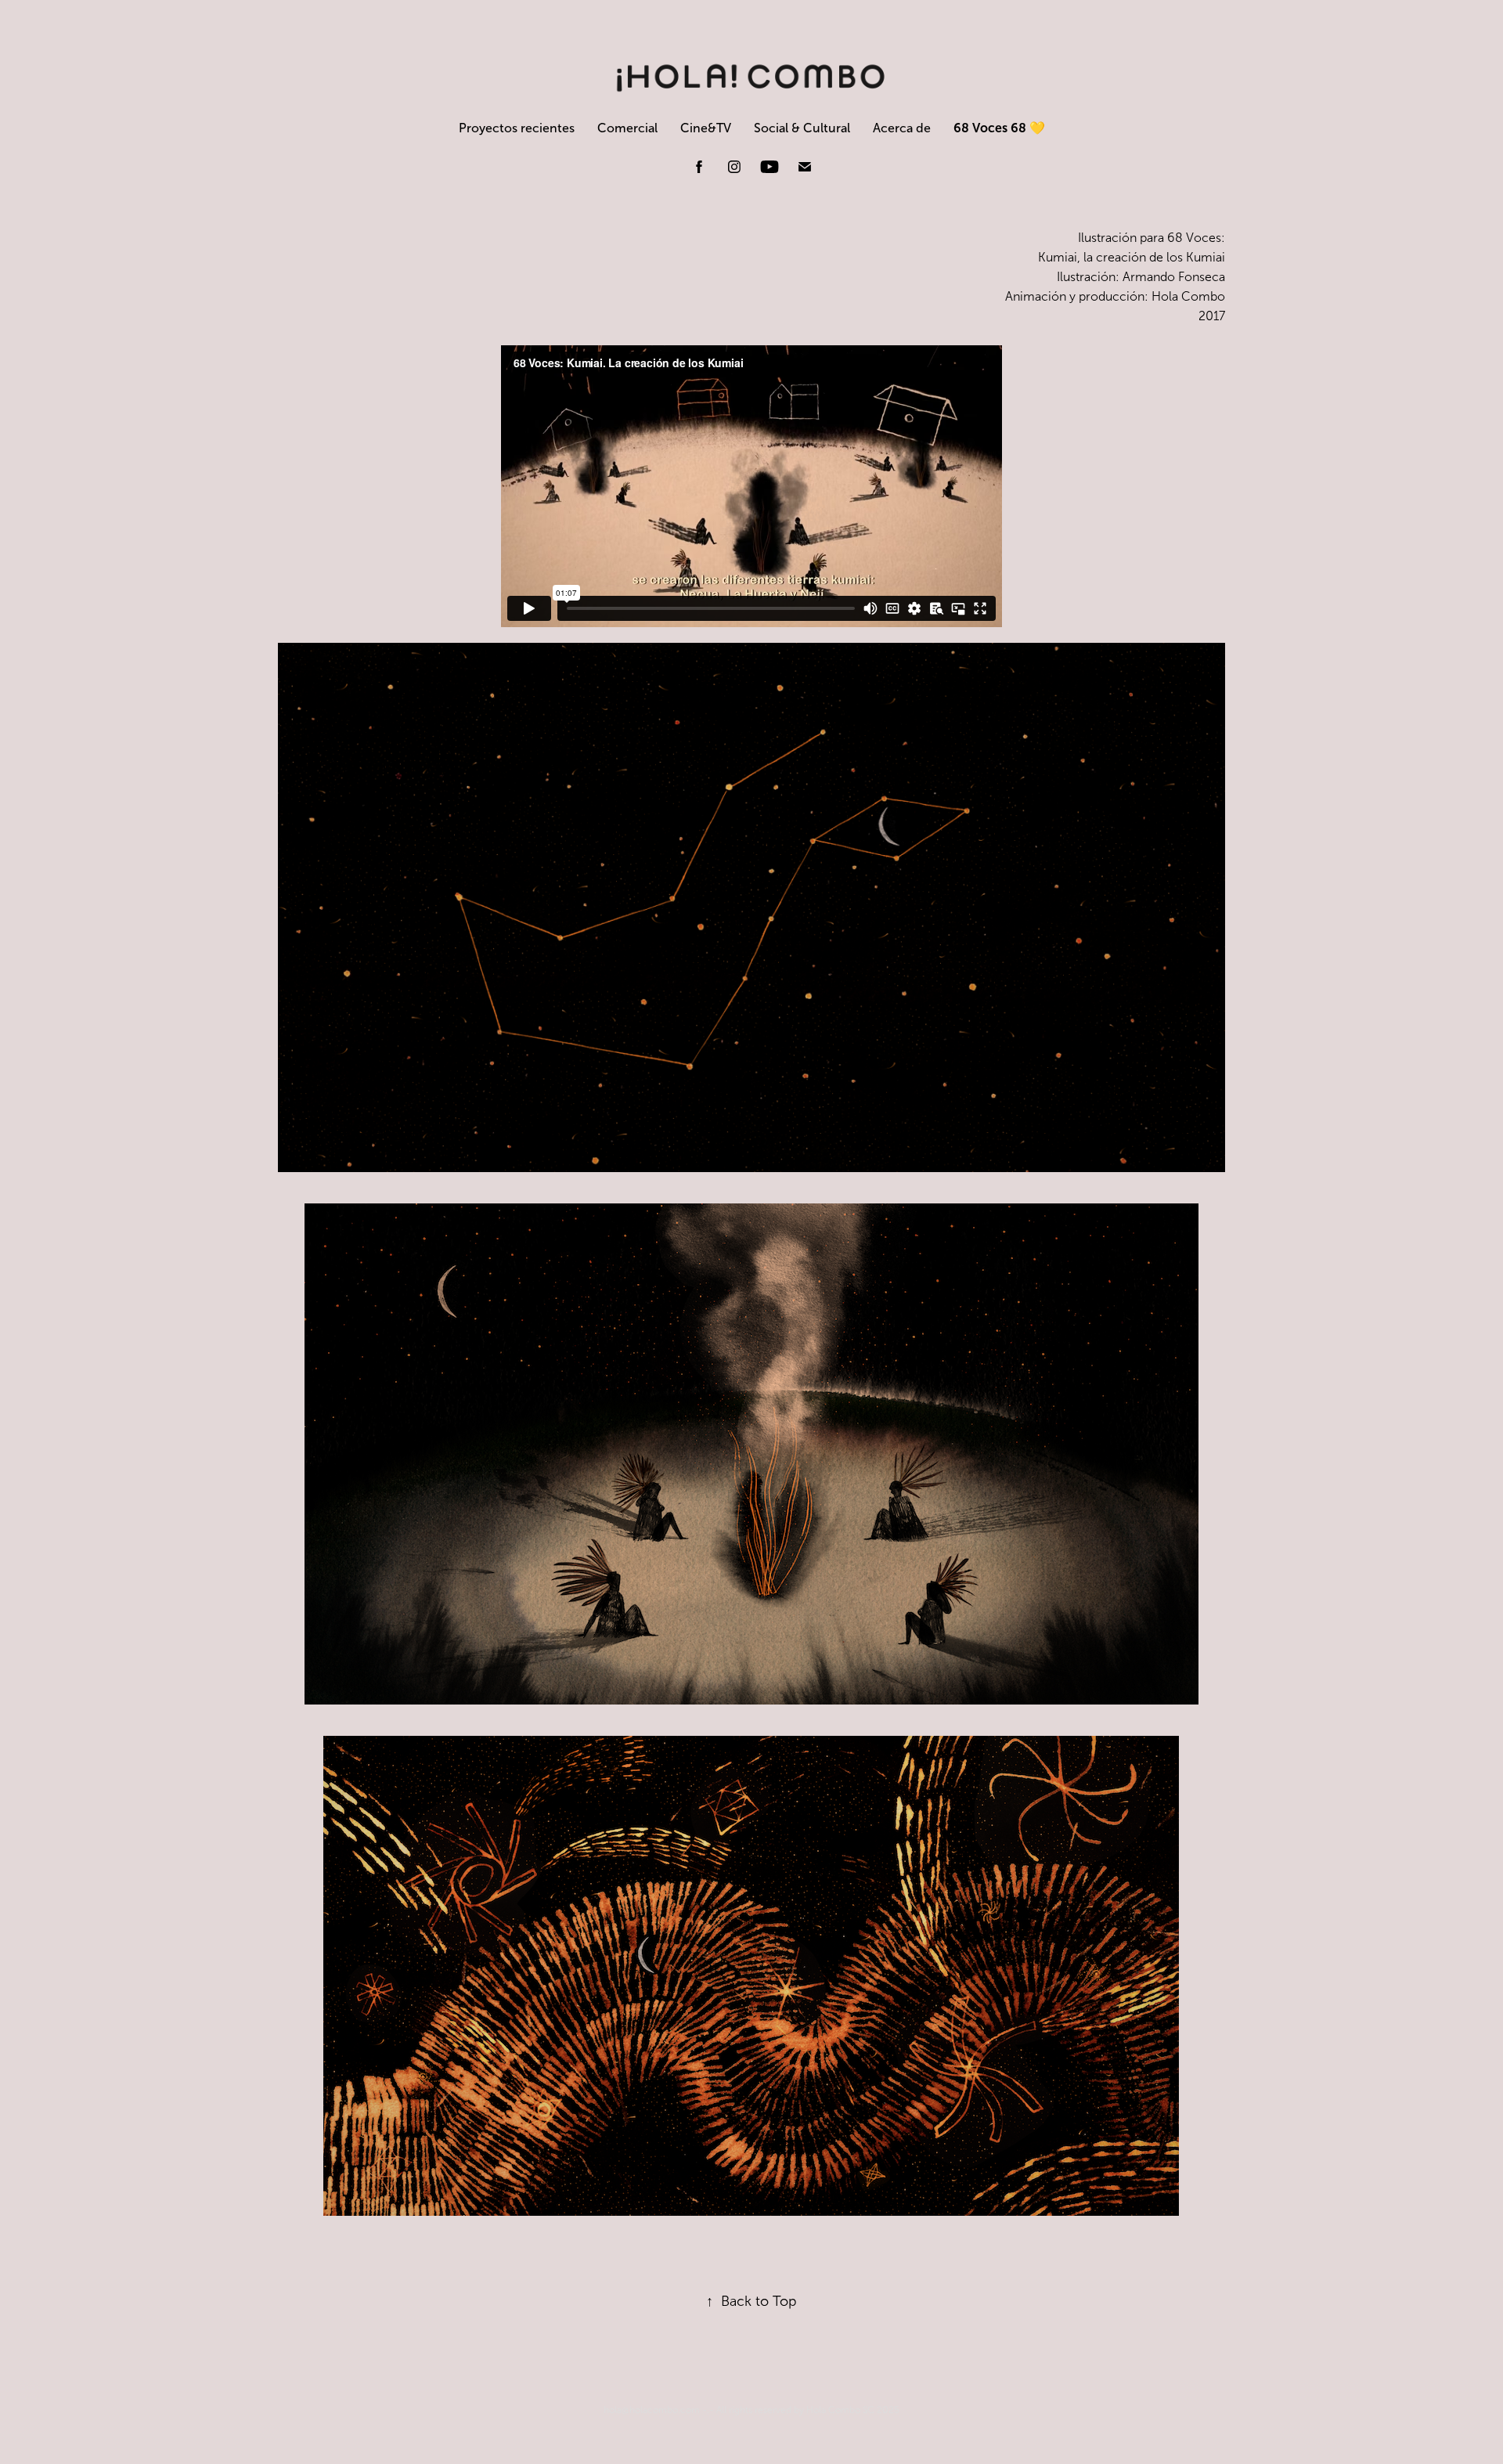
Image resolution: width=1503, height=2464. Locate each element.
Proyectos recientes (517, 128)
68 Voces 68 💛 (999, 128)
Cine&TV (706, 128)
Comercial (627, 128)
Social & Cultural (802, 128)
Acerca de (902, 128)
